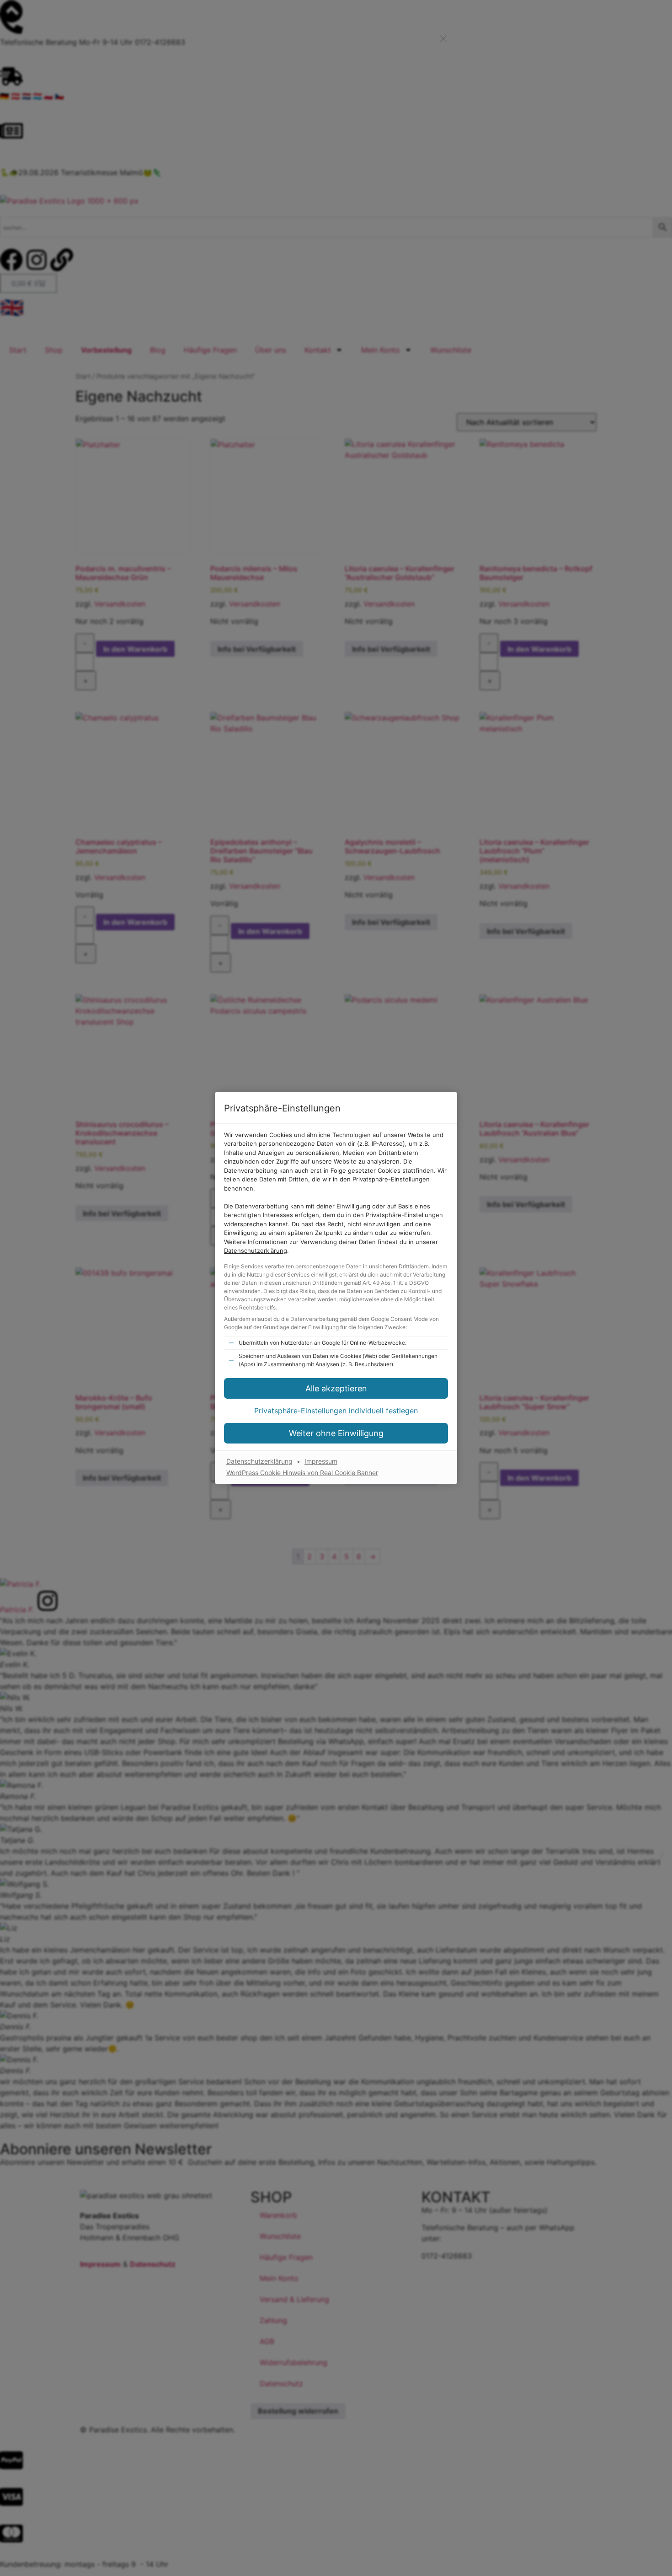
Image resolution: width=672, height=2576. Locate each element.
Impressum (321, 1461)
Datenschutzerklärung (256, 1250)
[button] (336, 1411)
